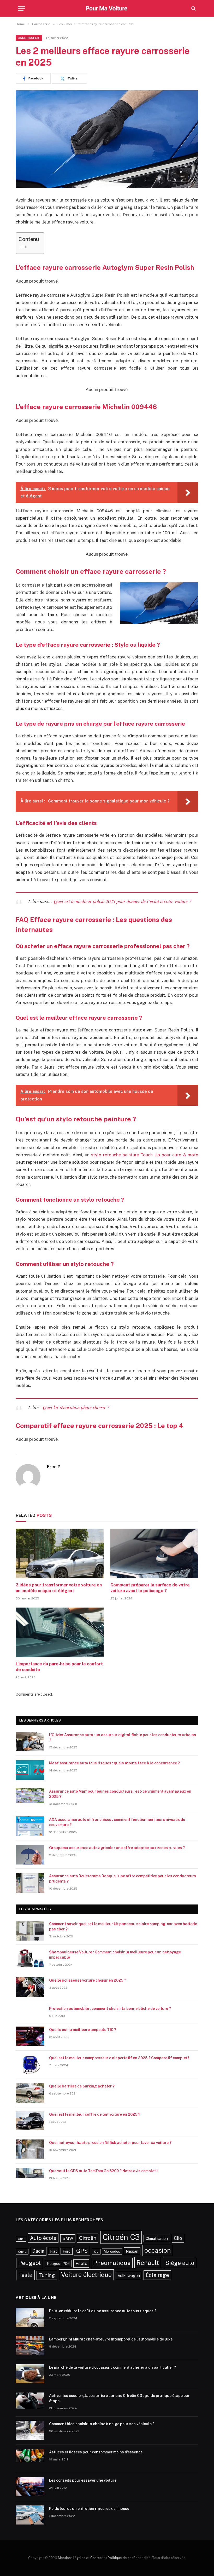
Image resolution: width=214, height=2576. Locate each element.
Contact (97, 2558)
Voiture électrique (86, 2275)
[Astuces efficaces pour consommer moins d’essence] (30, 2459)
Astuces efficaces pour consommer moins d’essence (96, 2452)
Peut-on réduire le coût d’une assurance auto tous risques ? (103, 2311)
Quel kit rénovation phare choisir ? (76, 1407)
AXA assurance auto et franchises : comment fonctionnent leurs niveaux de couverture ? (117, 1822)
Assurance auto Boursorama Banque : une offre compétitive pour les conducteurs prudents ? (123, 1879)
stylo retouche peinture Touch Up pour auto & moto (145, 1155)
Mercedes (112, 2251)
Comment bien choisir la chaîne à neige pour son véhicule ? (103, 2424)
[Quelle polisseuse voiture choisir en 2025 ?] (30, 1987)
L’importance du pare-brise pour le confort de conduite (59, 1667)
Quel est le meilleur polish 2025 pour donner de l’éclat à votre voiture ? (123, 901)
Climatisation (157, 2238)
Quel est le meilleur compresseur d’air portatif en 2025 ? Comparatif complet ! (119, 2058)
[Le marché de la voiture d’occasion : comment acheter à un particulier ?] (30, 2374)
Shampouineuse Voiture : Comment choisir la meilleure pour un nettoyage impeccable (115, 1955)
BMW (68, 2238)
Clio (178, 2238)
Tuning (47, 2275)
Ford (67, 2251)
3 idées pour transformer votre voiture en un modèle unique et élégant (59, 1588)
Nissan (132, 2251)
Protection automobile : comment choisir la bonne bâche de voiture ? (110, 2009)
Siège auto (180, 2263)
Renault (148, 2263)
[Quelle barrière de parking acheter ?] (30, 2093)
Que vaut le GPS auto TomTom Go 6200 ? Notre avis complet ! (103, 2171)
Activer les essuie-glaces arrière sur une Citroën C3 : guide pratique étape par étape (119, 2398)
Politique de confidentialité (129, 2558)
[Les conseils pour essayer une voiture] (30, 2487)
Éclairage (157, 2275)
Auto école (43, 2238)
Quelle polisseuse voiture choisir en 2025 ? (88, 1980)
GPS (82, 2251)
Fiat (53, 2251)
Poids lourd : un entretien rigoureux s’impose (89, 2509)
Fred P (54, 1467)
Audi (21, 2239)
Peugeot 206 (58, 2264)
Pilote (81, 2263)
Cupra (22, 2252)
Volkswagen (129, 2275)
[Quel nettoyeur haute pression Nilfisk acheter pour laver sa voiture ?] (30, 2149)
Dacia (38, 2251)
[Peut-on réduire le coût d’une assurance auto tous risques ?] (30, 2318)
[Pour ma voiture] (107, 8)
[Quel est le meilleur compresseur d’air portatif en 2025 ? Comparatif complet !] (30, 2065)
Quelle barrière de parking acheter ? (82, 2086)
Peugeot (30, 2263)
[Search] (193, 8)
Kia (96, 2252)
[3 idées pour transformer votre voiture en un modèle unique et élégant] (60, 1553)
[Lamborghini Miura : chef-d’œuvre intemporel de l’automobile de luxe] (30, 2346)
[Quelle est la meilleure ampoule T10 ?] (30, 2036)
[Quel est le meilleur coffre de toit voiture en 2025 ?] (30, 2121)
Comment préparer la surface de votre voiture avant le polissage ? (150, 1588)
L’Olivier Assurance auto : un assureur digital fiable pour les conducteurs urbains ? (123, 1737)
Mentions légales (72, 2558)
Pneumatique (112, 2263)
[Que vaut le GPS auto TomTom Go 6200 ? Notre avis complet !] (30, 2178)
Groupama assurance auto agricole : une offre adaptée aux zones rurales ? (117, 1848)
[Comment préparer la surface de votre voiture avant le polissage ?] (154, 1553)
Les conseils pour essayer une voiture (83, 2480)
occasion (158, 2250)
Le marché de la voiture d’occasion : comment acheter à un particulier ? (112, 2367)
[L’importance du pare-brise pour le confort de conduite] (60, 1632)
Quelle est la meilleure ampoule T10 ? (83, 2030)
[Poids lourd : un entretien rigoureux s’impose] (30, 2515)
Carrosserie (29, 38)
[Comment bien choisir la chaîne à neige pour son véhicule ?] (30, 2431)
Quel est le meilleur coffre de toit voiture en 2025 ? (95, 2114)
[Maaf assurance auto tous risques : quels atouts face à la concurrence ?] (30, 1770)
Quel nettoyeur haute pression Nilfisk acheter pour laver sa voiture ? (110, 2143)
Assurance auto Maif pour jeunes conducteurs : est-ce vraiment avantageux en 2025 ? (120, 1794)
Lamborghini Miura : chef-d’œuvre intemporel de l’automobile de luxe (111, 2339)
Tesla (25, 2275)
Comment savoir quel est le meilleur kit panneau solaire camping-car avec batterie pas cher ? (123, 1926)
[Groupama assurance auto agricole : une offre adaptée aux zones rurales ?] (30, 1855)
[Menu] (22, 8)
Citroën (88, 2238)
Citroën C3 (121, 2237)
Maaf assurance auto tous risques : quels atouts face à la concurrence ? (114, 1763)
